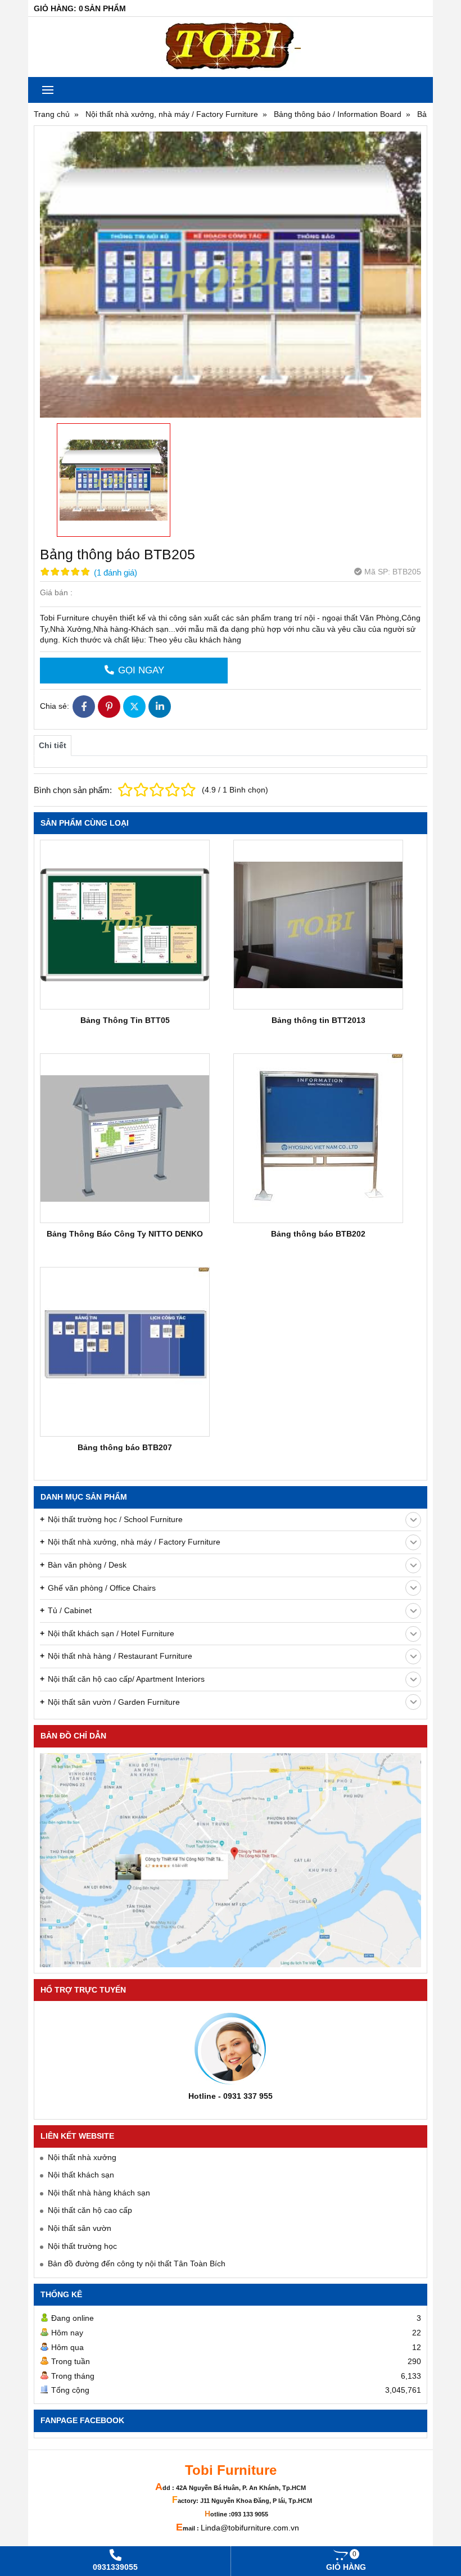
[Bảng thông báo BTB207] (125, 1352)
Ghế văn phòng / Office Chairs (102, 1588)
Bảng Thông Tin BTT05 (125, 1020)
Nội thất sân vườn (80, 2228)
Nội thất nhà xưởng (82, 2157)
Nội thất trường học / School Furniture (115, 1519)
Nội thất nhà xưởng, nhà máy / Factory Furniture (134, 1542)
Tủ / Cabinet (70, 1610)
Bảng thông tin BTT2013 (318, 1020)
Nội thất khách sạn (81, 2175)
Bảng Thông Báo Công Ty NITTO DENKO (125, 1234)
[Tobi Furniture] (231, 47)
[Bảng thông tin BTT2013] (318, 925)
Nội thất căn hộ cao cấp (90, 2210)
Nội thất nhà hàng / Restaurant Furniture (120, 1656)
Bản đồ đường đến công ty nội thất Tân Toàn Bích (137, 2263)
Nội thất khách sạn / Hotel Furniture (111, 1633)
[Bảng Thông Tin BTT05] (125, 925)
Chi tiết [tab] (53, 745)
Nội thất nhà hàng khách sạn (99, 2193)
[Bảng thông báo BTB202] (318, 1138)
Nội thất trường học (82, 2246)
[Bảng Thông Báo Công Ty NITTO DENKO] (125, 1138)
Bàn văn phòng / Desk (87, 1565)
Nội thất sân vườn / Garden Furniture (114, 1702)
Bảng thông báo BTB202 (318, 1234)
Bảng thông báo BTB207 (125, 1447)
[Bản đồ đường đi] (231, 1860)
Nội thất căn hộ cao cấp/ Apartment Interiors (126, 1679)
